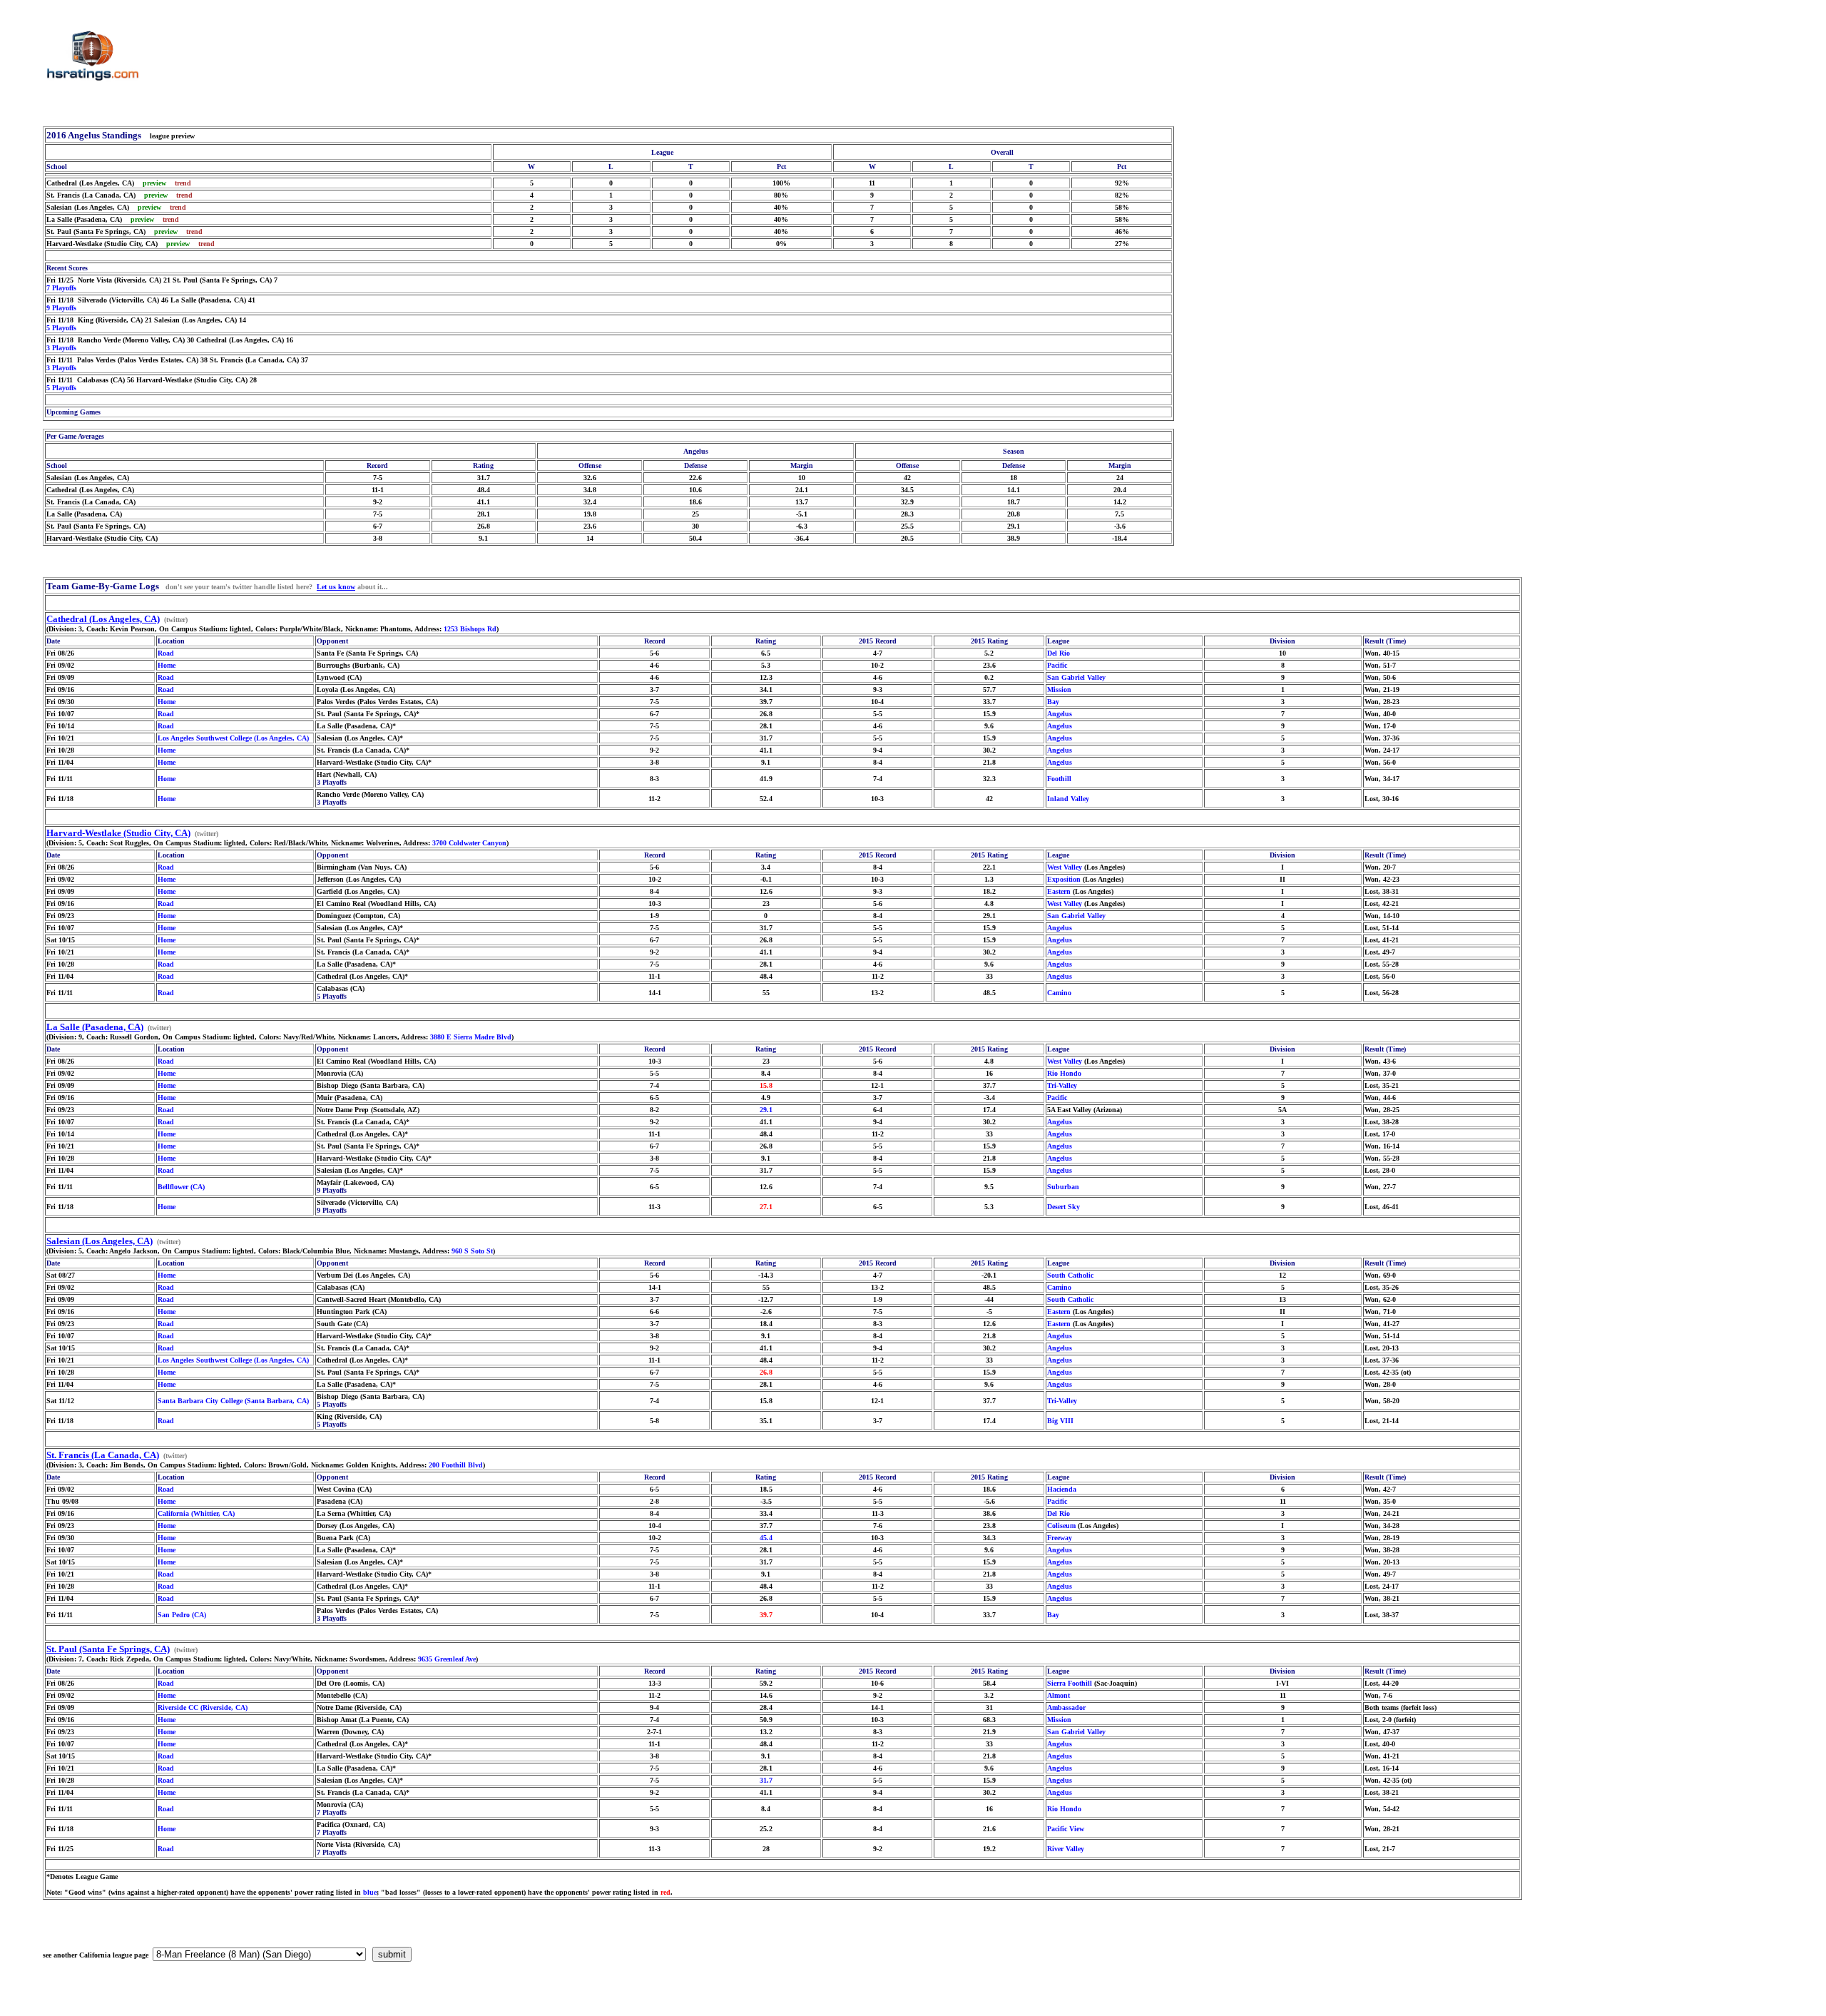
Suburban (1063, 1187)
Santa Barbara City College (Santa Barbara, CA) (233, 1401)
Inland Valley (1068, 799)
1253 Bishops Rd (470, 629)
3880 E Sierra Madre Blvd (471, 1037)
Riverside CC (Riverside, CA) (203, 1707)
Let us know (336, 587)
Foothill (1059, 779)
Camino (1059, 993)
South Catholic (1070, 1275)
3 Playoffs (61, 348)
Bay (1053, 702)
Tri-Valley (1062, 1085)
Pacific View (1066, 1829)
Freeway (1060, 1538)
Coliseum (1061, 1526)
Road (166, 653)
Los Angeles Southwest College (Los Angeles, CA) (233, 738)
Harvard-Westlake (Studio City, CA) (118, 833)
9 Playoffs (61, 308)
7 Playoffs (61, 288)
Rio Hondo (1064, 1073)
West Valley (1065, 867)
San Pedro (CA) (182, 1615)
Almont (1059, 1695)
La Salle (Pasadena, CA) (95, 1027)
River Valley (1066, 1849)
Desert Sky (1064, 1207)
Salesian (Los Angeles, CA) (100, 1241)
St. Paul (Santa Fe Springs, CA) (108, 1649)
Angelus (1060, 714)
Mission (1059, 689)
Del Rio (1059, 653)
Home (167, 665)
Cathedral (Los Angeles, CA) (103, 619)
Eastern (1059, 891)
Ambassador (1066, 1707)
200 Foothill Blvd (456, 1465)
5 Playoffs (61, 328)
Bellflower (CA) (181, 1187)
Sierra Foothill (1070, 1683)
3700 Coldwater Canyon (469, 843)
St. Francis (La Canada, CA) (103, 1455)
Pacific (1057, 665)
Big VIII (1060, 1421)
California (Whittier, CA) (196, 1513)
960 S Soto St (472, 1251)
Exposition (1064, 879)
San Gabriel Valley (1076, 677)
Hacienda (1062, 1489)
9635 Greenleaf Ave (447, 1659)
